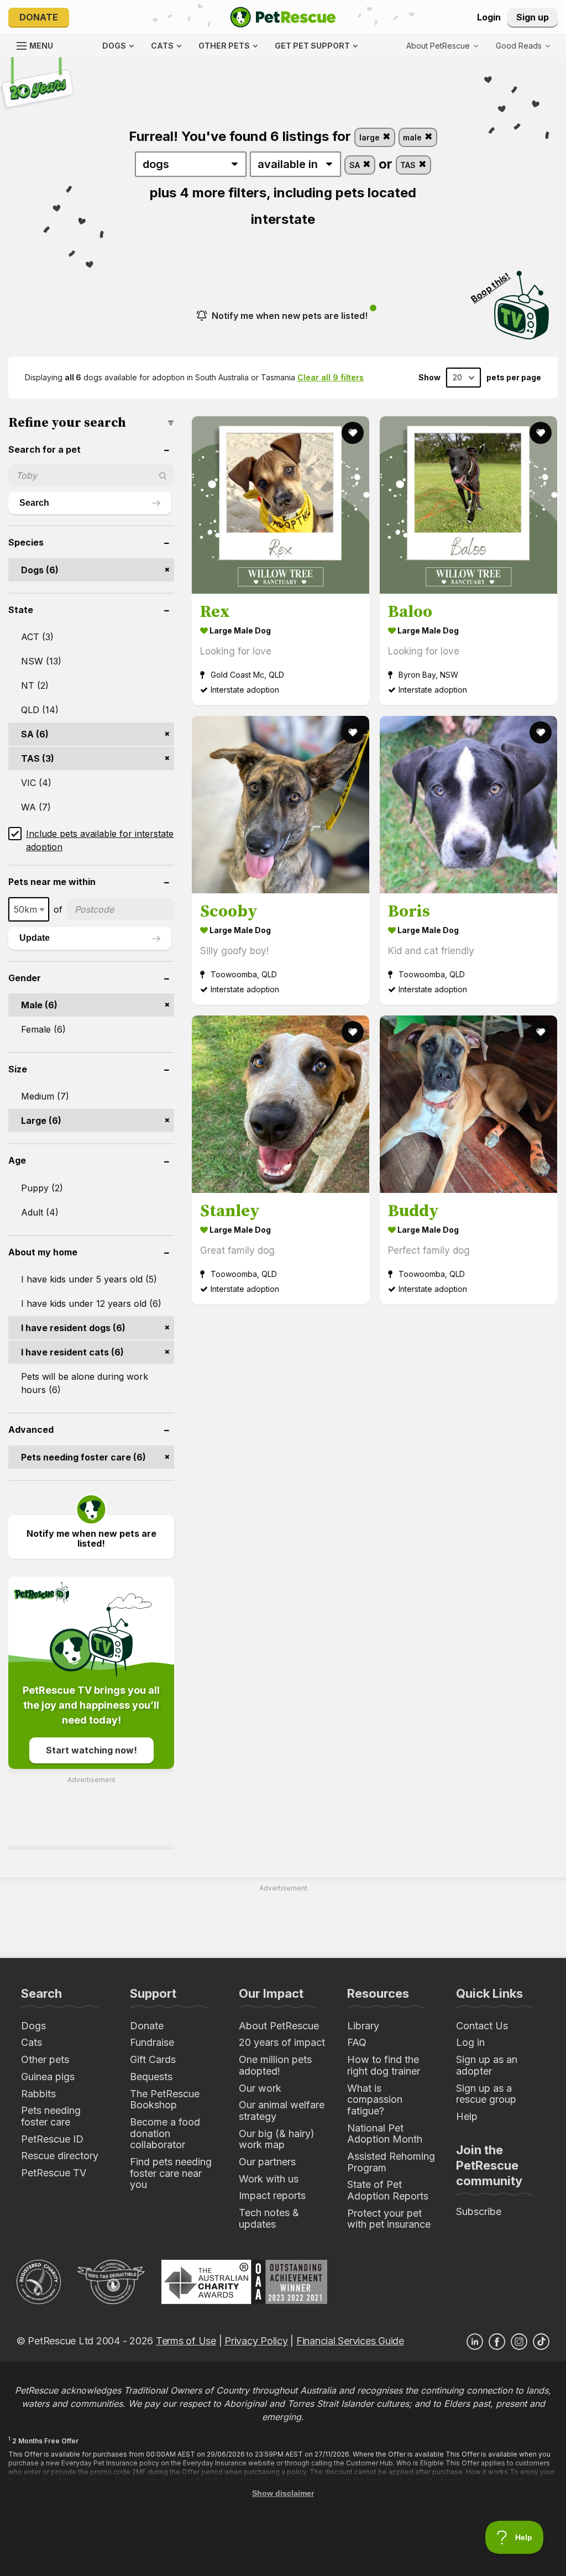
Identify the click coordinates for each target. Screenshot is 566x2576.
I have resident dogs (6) (73, 1328)
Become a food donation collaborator (165, 2133)
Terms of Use (186, 2341)
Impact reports (272, 2195)
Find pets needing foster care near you (171, 2173)
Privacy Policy (256, 2341)
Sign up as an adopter (487, 2065)
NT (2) (35, 685)
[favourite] (353, 433)
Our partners (267, 2162)
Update (35, 938)
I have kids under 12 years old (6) (91, 1303)
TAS (409, 165)
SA (356, 165)
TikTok (541, 2342)
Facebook (497, 2342)
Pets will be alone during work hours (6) (85, 1383)
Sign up (533, 17)
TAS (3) (38, 758)
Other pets (45, 2059)
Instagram (519, 2342)
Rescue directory (60, 2156)
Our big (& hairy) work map (277, 2139)
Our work (260, 2088)
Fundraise (152, 2042)
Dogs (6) (40, 570)
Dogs (33, 2026)
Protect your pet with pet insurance (389, 2219)
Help (467, 2116)
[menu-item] (523, 46)
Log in (470, 2042)
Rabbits (38, 2094)
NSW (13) (41, 661)
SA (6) (35, 734)
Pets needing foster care (51, 2116)
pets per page (514, 378)
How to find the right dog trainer (384, 2065)
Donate (39, 17)
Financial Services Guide (350, 2341)
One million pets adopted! (275, 2065)
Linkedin (475, 2342)
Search (34, 503)
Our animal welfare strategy (282, 2111)
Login (489, 17)
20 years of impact (282, 2042)
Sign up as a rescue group (486, 2094)
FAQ (357, 2042)
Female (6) (43, 1029)
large (371, 137)
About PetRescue (279, 2026)
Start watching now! (91, 1750)
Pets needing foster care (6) (83, 1457)
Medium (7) (45, 1096)
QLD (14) (40, 710)
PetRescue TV (54, 2173)
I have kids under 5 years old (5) (89, 1279)
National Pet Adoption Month (385, 2134)
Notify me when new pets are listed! (290, 316)
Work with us (269, 2179)
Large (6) (41, 1121)
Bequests (151, 2077)
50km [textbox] (25, 909)
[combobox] (29, 909)
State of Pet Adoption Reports (388, 2190)
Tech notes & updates (269, 2218)
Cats (32, 2042)
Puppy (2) (42, 1188)
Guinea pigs (48, 2077)
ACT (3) (37, 637)
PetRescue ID (52, 2139)
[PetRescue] (283, 17)
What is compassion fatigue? (375, 2099)
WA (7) (36, 807)
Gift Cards (153, 2059)
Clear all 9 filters (331, 377)
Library (363, 2026)
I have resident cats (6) (72, 1352)
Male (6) (39, 1005)
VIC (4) (36, 783)
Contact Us (482, 2026)
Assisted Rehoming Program (391, 2162)
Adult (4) (40, 1212)
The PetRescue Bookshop (165, 2099)
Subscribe (479, 2211)
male (413, 137)
